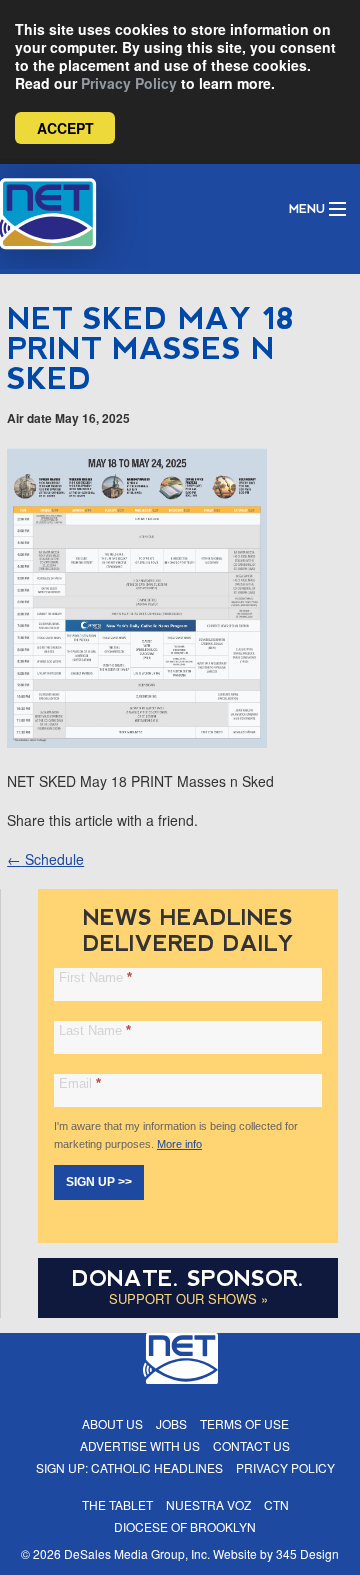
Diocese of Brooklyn (185, 1526)
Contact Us (251, 1445)
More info (179, 1144)
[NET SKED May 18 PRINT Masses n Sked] (137, 742)
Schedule (45, 859)
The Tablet (117, 1504)
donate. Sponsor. (188, 1278)
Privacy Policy (129, 83)
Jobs (171, 1423)
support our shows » (188, 1298)
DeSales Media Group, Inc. (137, 1553)
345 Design (307, 1553)
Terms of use (244, 1423)
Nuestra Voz (208, 1504)
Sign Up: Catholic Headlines (129, 1467)
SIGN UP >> (99, 1182)
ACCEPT (65, 128)
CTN (276, 1504)
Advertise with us (140, 1445)
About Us (112, 1423)
